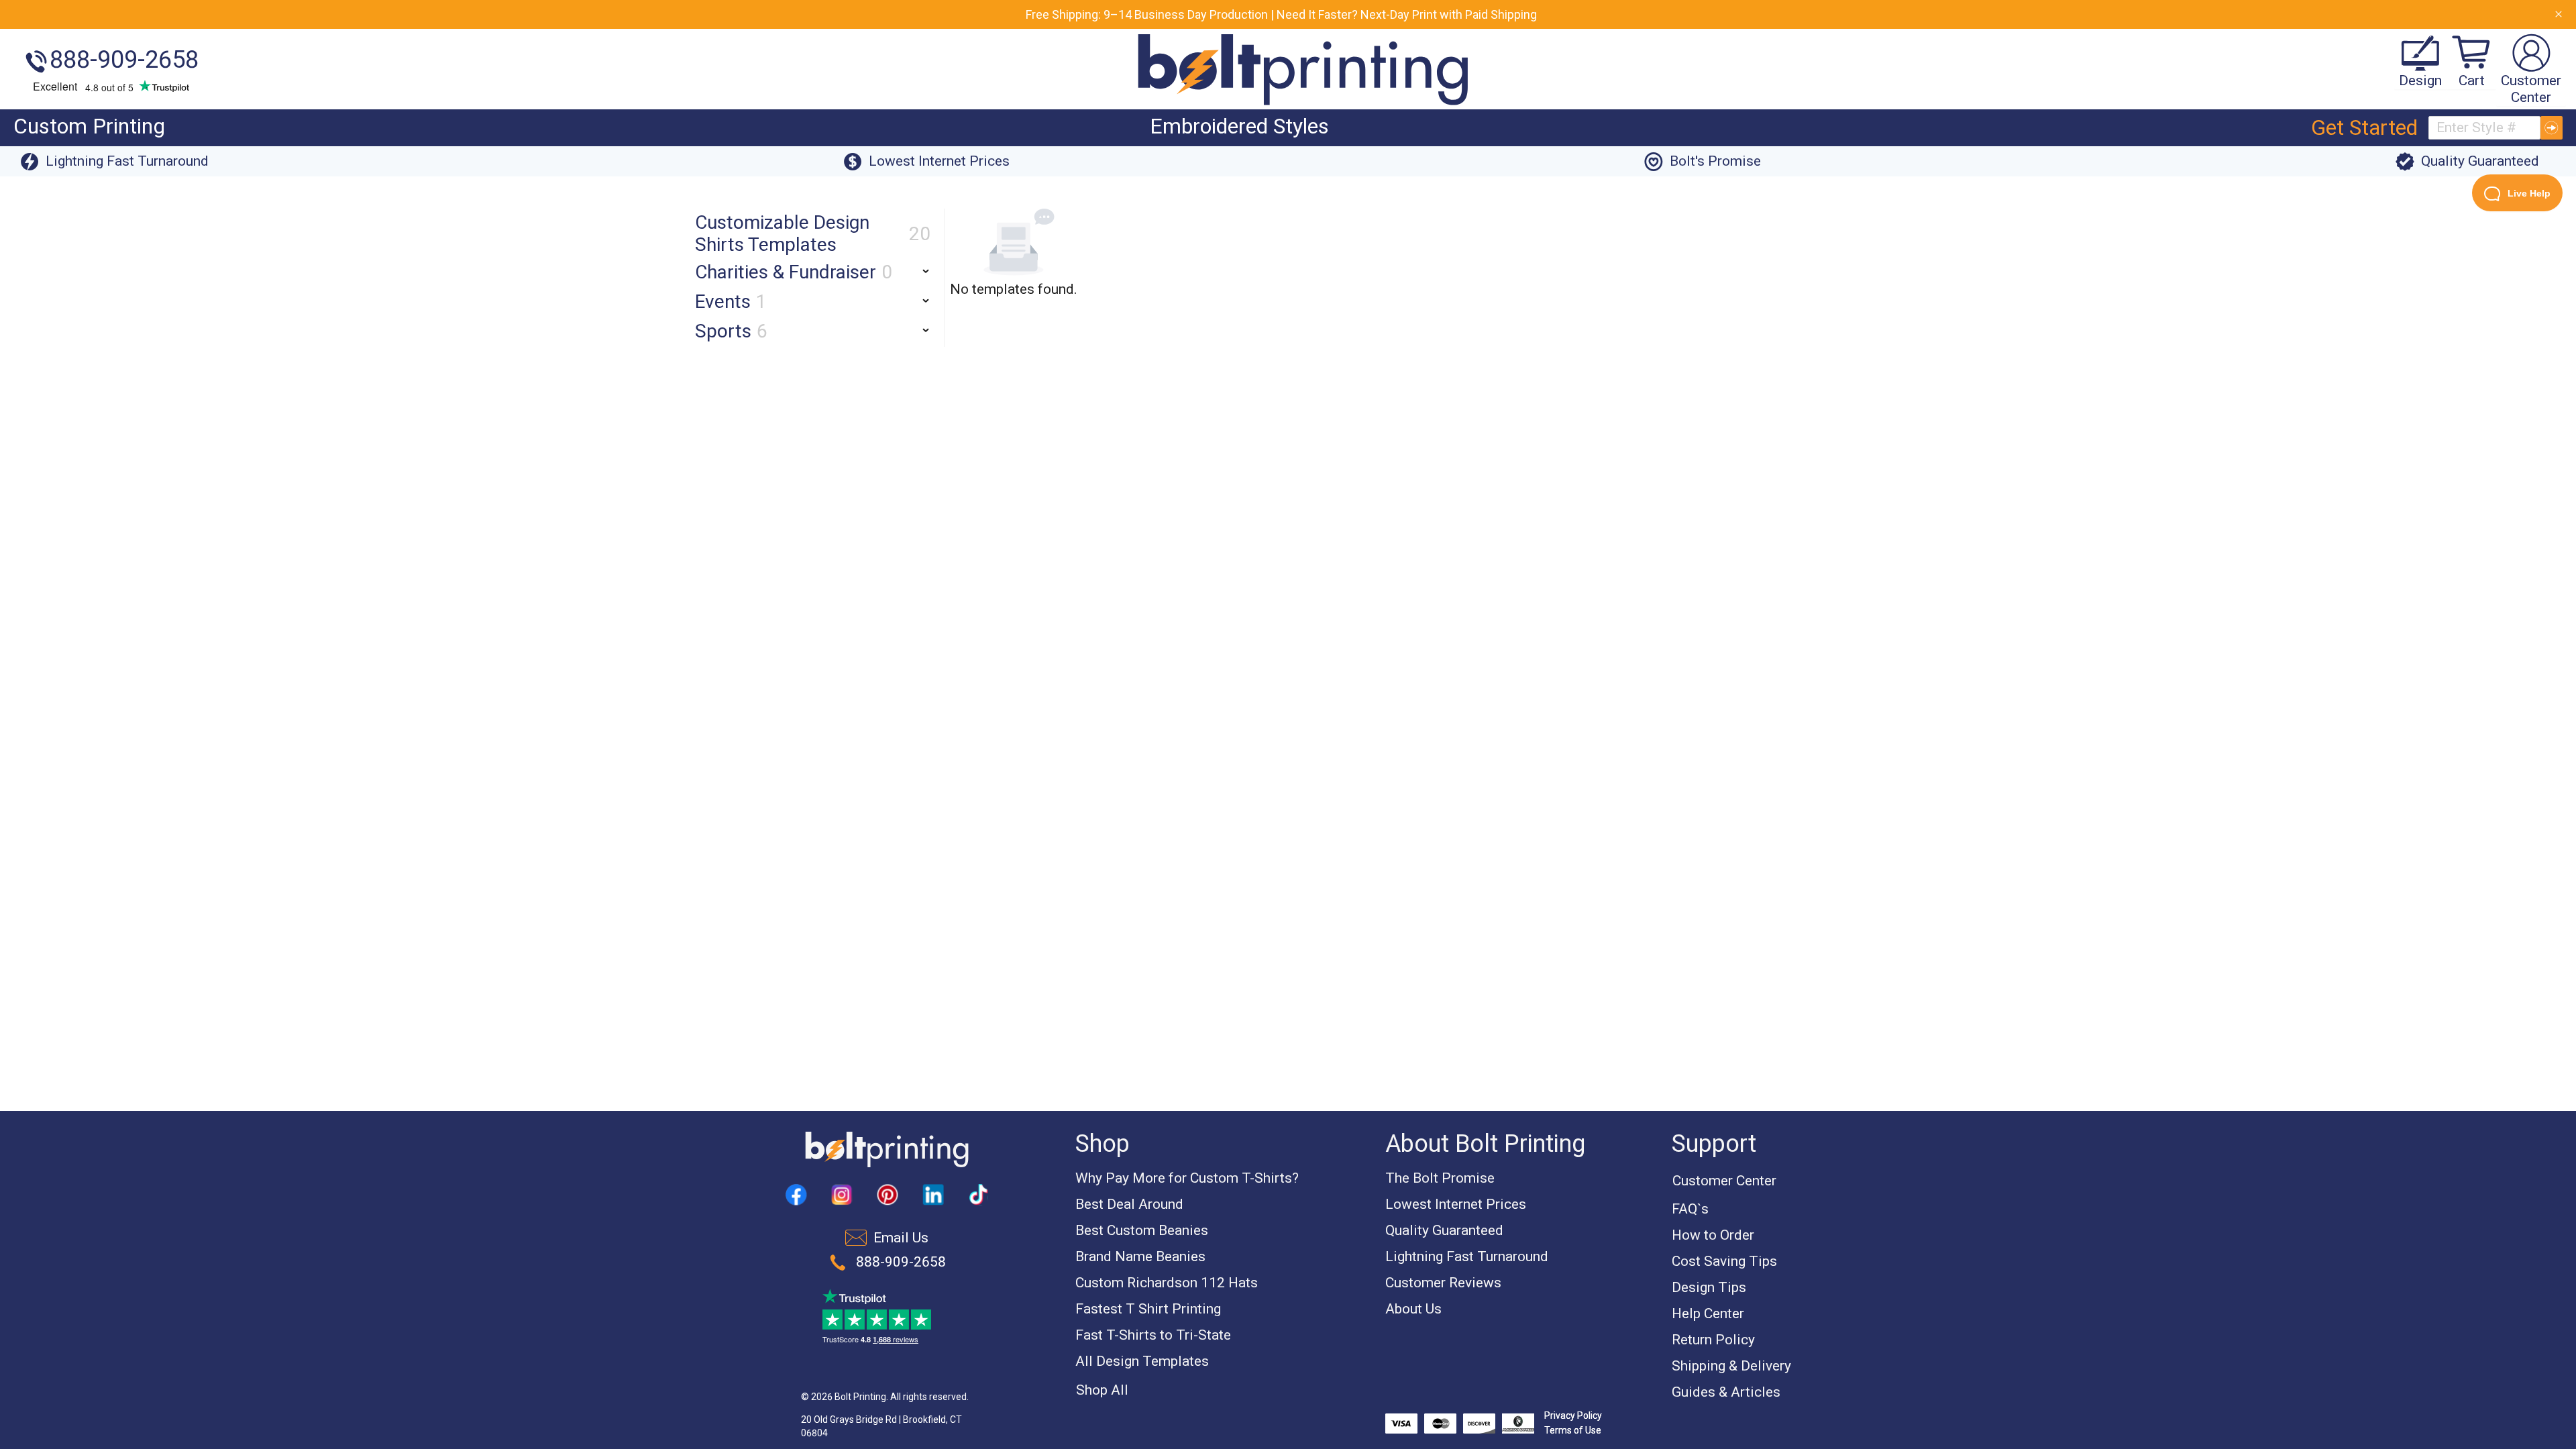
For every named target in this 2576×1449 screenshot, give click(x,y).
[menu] (1150, 128)
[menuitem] (89, 128)
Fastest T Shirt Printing (1148, 1309)
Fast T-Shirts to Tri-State (1153, 1335)
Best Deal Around (1129, 1204)
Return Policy (1713, 1340)
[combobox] (2484, 128)
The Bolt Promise (1440, 1178)
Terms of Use (1573, 1430)
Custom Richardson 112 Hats (1167, 1283)
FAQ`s (1690, 1209)
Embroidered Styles (1239, 126)
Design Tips (1709, 1287)
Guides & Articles (1726, 1392)
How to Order (1713, 1235)
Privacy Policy (1573, 1415)
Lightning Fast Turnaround (1467, 1256)
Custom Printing (89, 126)
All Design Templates (1142, 1361)
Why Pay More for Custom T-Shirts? (1187, 1178)
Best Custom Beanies (1142, 1230)
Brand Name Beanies (1140, 1256)
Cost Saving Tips (1724, 1261)
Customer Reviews (1443, 1283)
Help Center (1708, 1313)
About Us (1413, 1309)
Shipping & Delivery (1731, 1366)
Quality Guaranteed (1444, 1230)
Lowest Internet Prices (1456, 1204)
